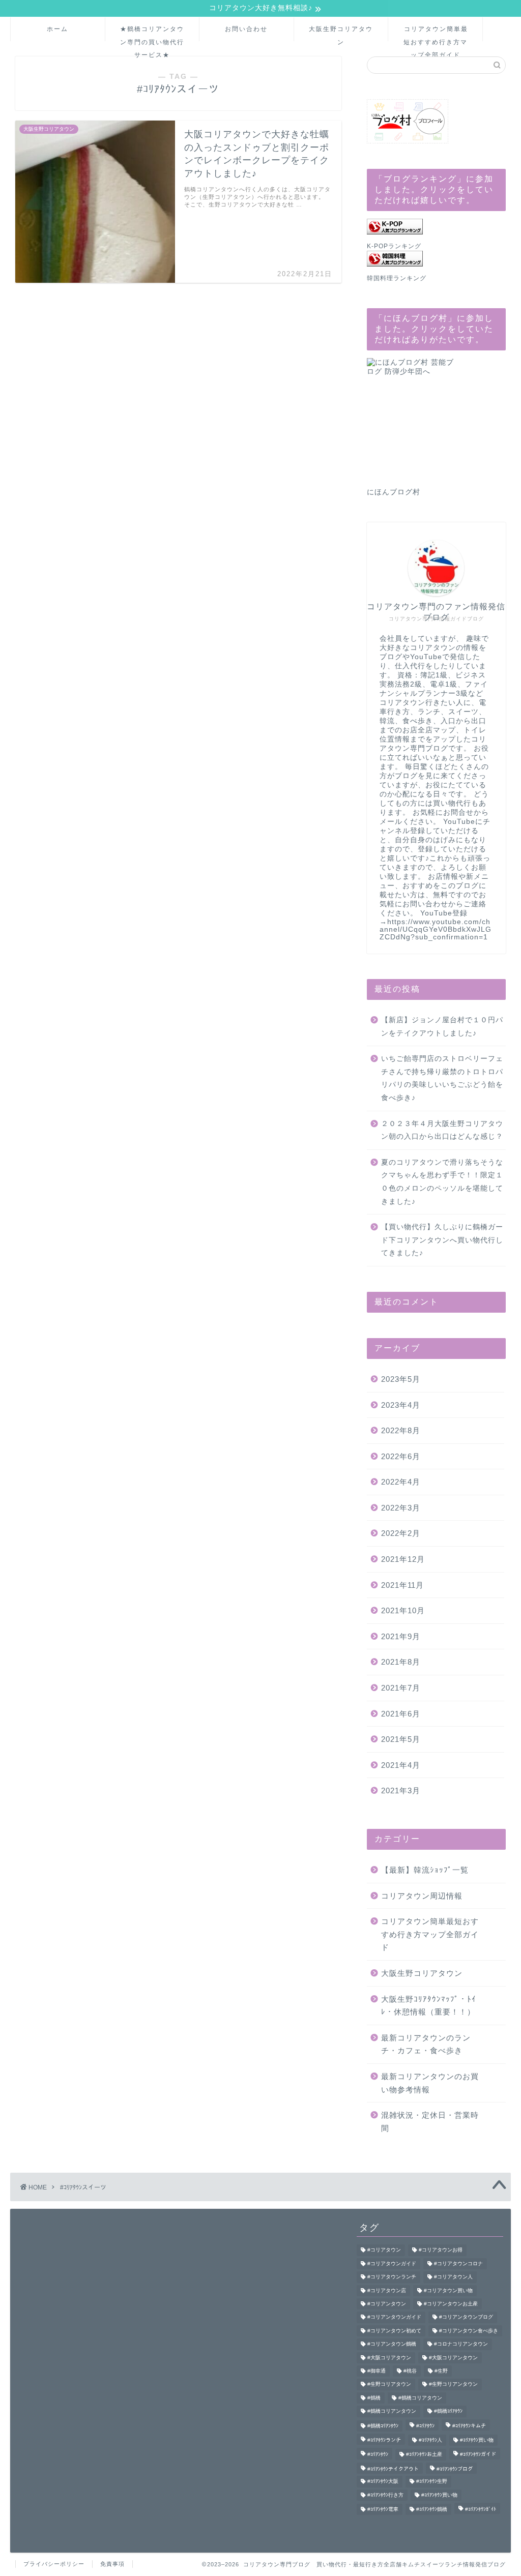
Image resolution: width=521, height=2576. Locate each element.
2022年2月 (401, 1533)
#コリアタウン (384, 2250)
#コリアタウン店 (387, 2290)
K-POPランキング (394, 246)
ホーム (57, 29)
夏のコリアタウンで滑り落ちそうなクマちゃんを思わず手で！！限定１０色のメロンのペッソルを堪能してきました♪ (442, 1182)
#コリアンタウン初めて (394, 2331)
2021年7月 (401, 1688)
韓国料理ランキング (397, 278)
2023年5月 (401, 1379)
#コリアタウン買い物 (448, 2290)
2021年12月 (403, 1559)
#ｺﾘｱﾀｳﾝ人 (430, 2440)
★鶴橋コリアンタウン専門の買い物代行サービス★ (152, 33)
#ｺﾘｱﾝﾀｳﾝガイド (478, 2455)
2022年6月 (401, 1456)
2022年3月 (401, 1508)
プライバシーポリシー (54, 2564)
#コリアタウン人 (453, 2277)
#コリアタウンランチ (392, 2277)
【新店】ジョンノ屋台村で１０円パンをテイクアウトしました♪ (442, 1027)
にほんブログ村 (394, 492)
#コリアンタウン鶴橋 (392, 2344)
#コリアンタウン (387, 2304)
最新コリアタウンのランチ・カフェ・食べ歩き (426, 2044)
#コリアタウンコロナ (458, 2263)
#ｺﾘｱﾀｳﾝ (425, 2426)
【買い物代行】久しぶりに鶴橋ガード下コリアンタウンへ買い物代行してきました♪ (442, 1240)
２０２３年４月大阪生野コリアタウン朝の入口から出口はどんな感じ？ (442, 1130)
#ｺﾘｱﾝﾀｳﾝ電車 (383, 2509)
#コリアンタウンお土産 (451, 2304)
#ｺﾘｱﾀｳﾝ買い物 (477, 2440)
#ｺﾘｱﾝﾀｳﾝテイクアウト (393, 2469)
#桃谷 (410, 2371)
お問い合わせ (246, 29)
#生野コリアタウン (389, 2385)
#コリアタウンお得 (441, 2250)
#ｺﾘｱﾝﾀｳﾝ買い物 (439, 2495)
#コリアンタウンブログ (466, 2317)
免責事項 (112, 2564)
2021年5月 (401, 1739)
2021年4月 (401, 1765)
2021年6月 (401, 1714)
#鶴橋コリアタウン (420, 2398)
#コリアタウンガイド (392, 2263)
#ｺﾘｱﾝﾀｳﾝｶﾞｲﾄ (481, 2509)
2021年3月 (401, 1790)
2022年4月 (401, 1482)
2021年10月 (403, 1610)
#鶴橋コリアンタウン (392, 2411)
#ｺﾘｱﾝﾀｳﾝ (378, 2455)
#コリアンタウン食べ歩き (469, 2331)
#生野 (441, 2371)
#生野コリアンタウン (453, 2385)
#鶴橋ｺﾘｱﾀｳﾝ (448, 2411)
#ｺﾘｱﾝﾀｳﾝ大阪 (383, 2482)
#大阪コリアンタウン (453, 2358)
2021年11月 (402, 1585)
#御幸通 (377, 2371)
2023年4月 (401, 1405)
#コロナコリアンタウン (461, 2344)
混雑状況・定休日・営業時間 (430, 2122)
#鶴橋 (374, 2398)
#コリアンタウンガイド (394, 2317)
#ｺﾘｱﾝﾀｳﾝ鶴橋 (432, 2509)
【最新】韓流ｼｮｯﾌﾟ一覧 (425, 1870)
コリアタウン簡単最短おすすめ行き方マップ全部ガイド (436, 33)
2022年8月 (401, 1430)
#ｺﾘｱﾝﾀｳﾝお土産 (424, 2455)
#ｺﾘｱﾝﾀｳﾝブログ (455, 2469)
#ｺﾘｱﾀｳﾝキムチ (469, 2426)
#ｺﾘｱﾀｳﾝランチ (384, 2440)
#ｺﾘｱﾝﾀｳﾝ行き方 (385, 2495)
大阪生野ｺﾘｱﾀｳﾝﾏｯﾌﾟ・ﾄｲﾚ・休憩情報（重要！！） (429, 2006)
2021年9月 (401, 1636)
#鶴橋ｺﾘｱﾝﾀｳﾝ (383, 2426)
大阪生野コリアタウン (341, 33)
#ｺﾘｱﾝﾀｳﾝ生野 (432, 2482)
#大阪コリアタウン (389, 2358)
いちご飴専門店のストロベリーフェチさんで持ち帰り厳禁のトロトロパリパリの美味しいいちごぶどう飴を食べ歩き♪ (442, 1078)
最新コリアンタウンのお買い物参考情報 (430, 2083)
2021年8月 (401, 1662)
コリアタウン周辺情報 (422, 1896)
